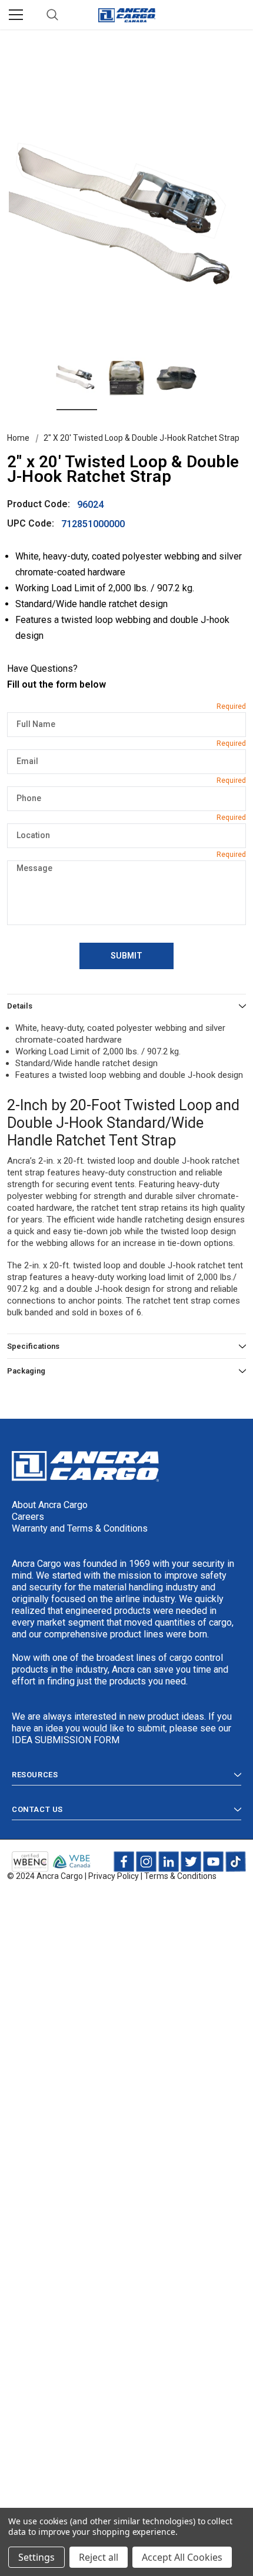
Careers (28, 1517)
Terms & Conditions (180, 1876)
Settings (36, 2557)
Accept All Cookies (182, 2557)
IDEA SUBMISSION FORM (66, 1740)
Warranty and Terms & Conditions (80, 1528)
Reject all (99, 2557)
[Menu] (16, 15)
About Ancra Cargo (50, 1505)
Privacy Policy (114, 1876)
